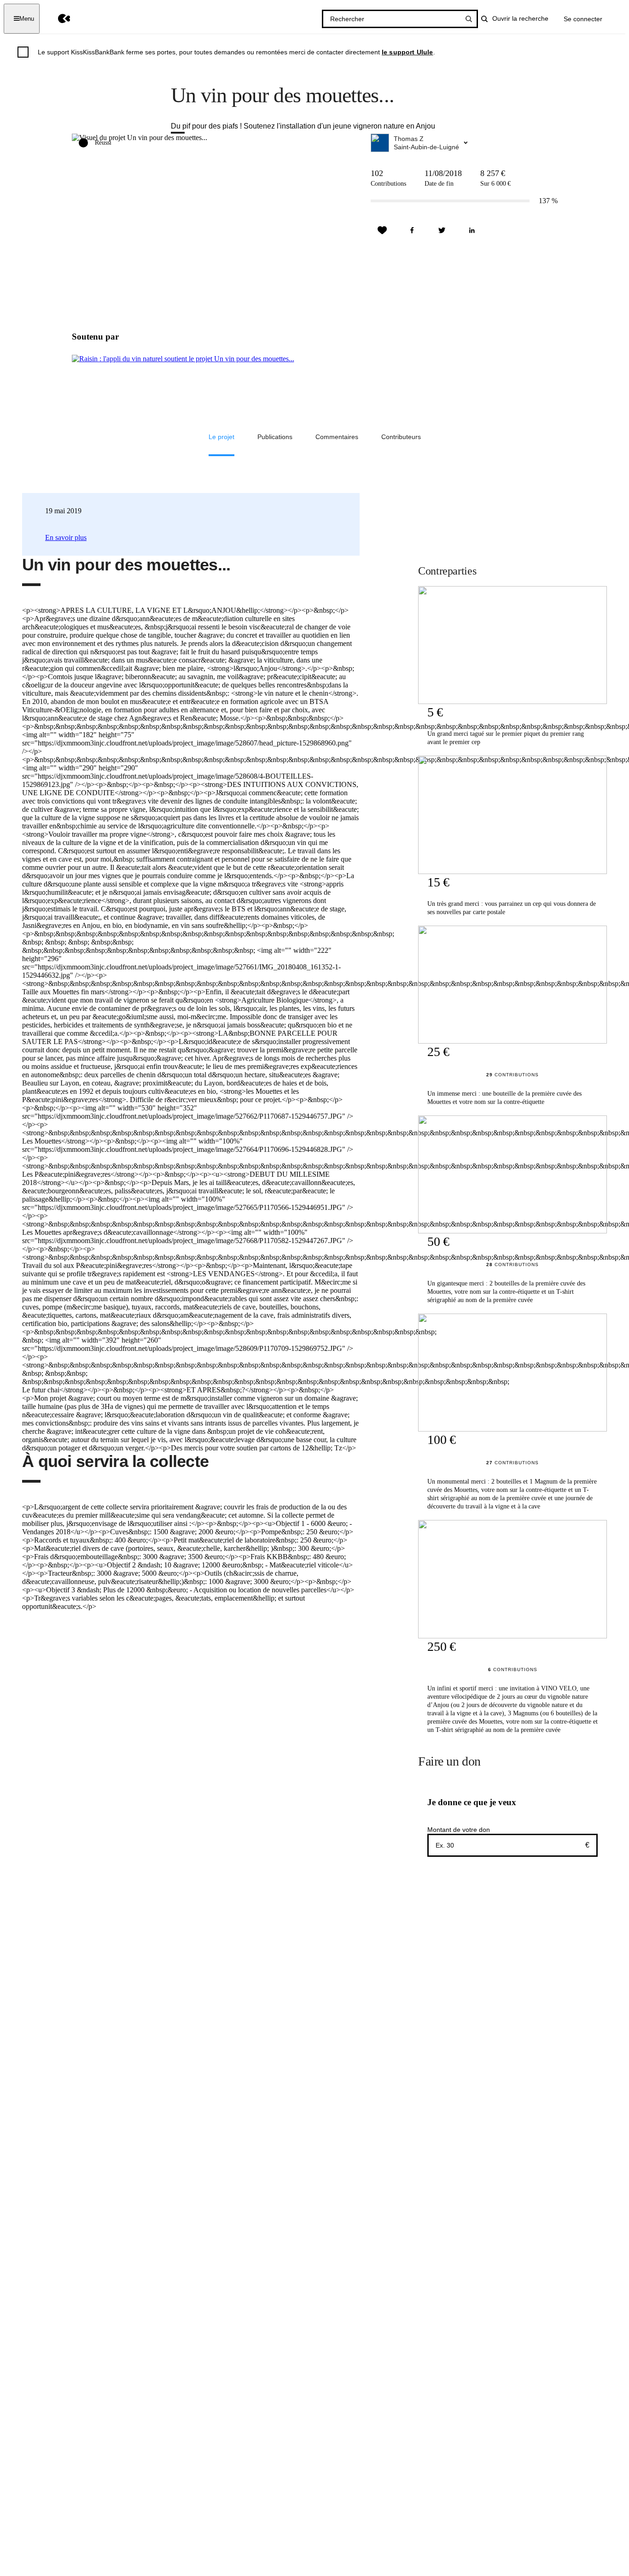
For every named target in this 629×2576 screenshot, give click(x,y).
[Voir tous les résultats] (469, 19)
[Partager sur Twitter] (442, 230)
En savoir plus (66, 537)
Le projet (221, 437)
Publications (275, 437)
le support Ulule (408, 52)
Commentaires (337, 437)
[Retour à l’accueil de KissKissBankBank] (57, 19)
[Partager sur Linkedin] (472, 230)
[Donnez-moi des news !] (382, 230)
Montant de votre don (459, 1830)
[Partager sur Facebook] (412, 230)
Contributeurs (401, 437)
